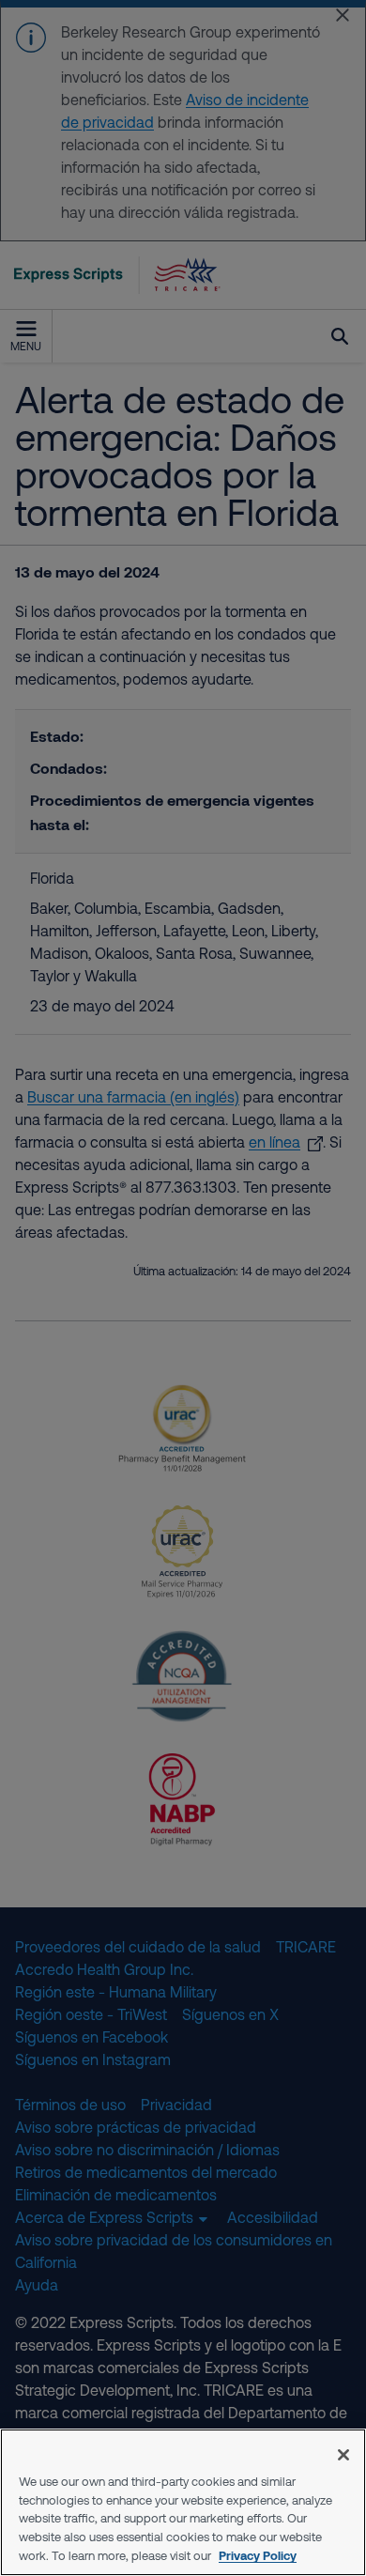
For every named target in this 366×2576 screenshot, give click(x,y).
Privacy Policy (258, 2555)
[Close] (343, 2455)
